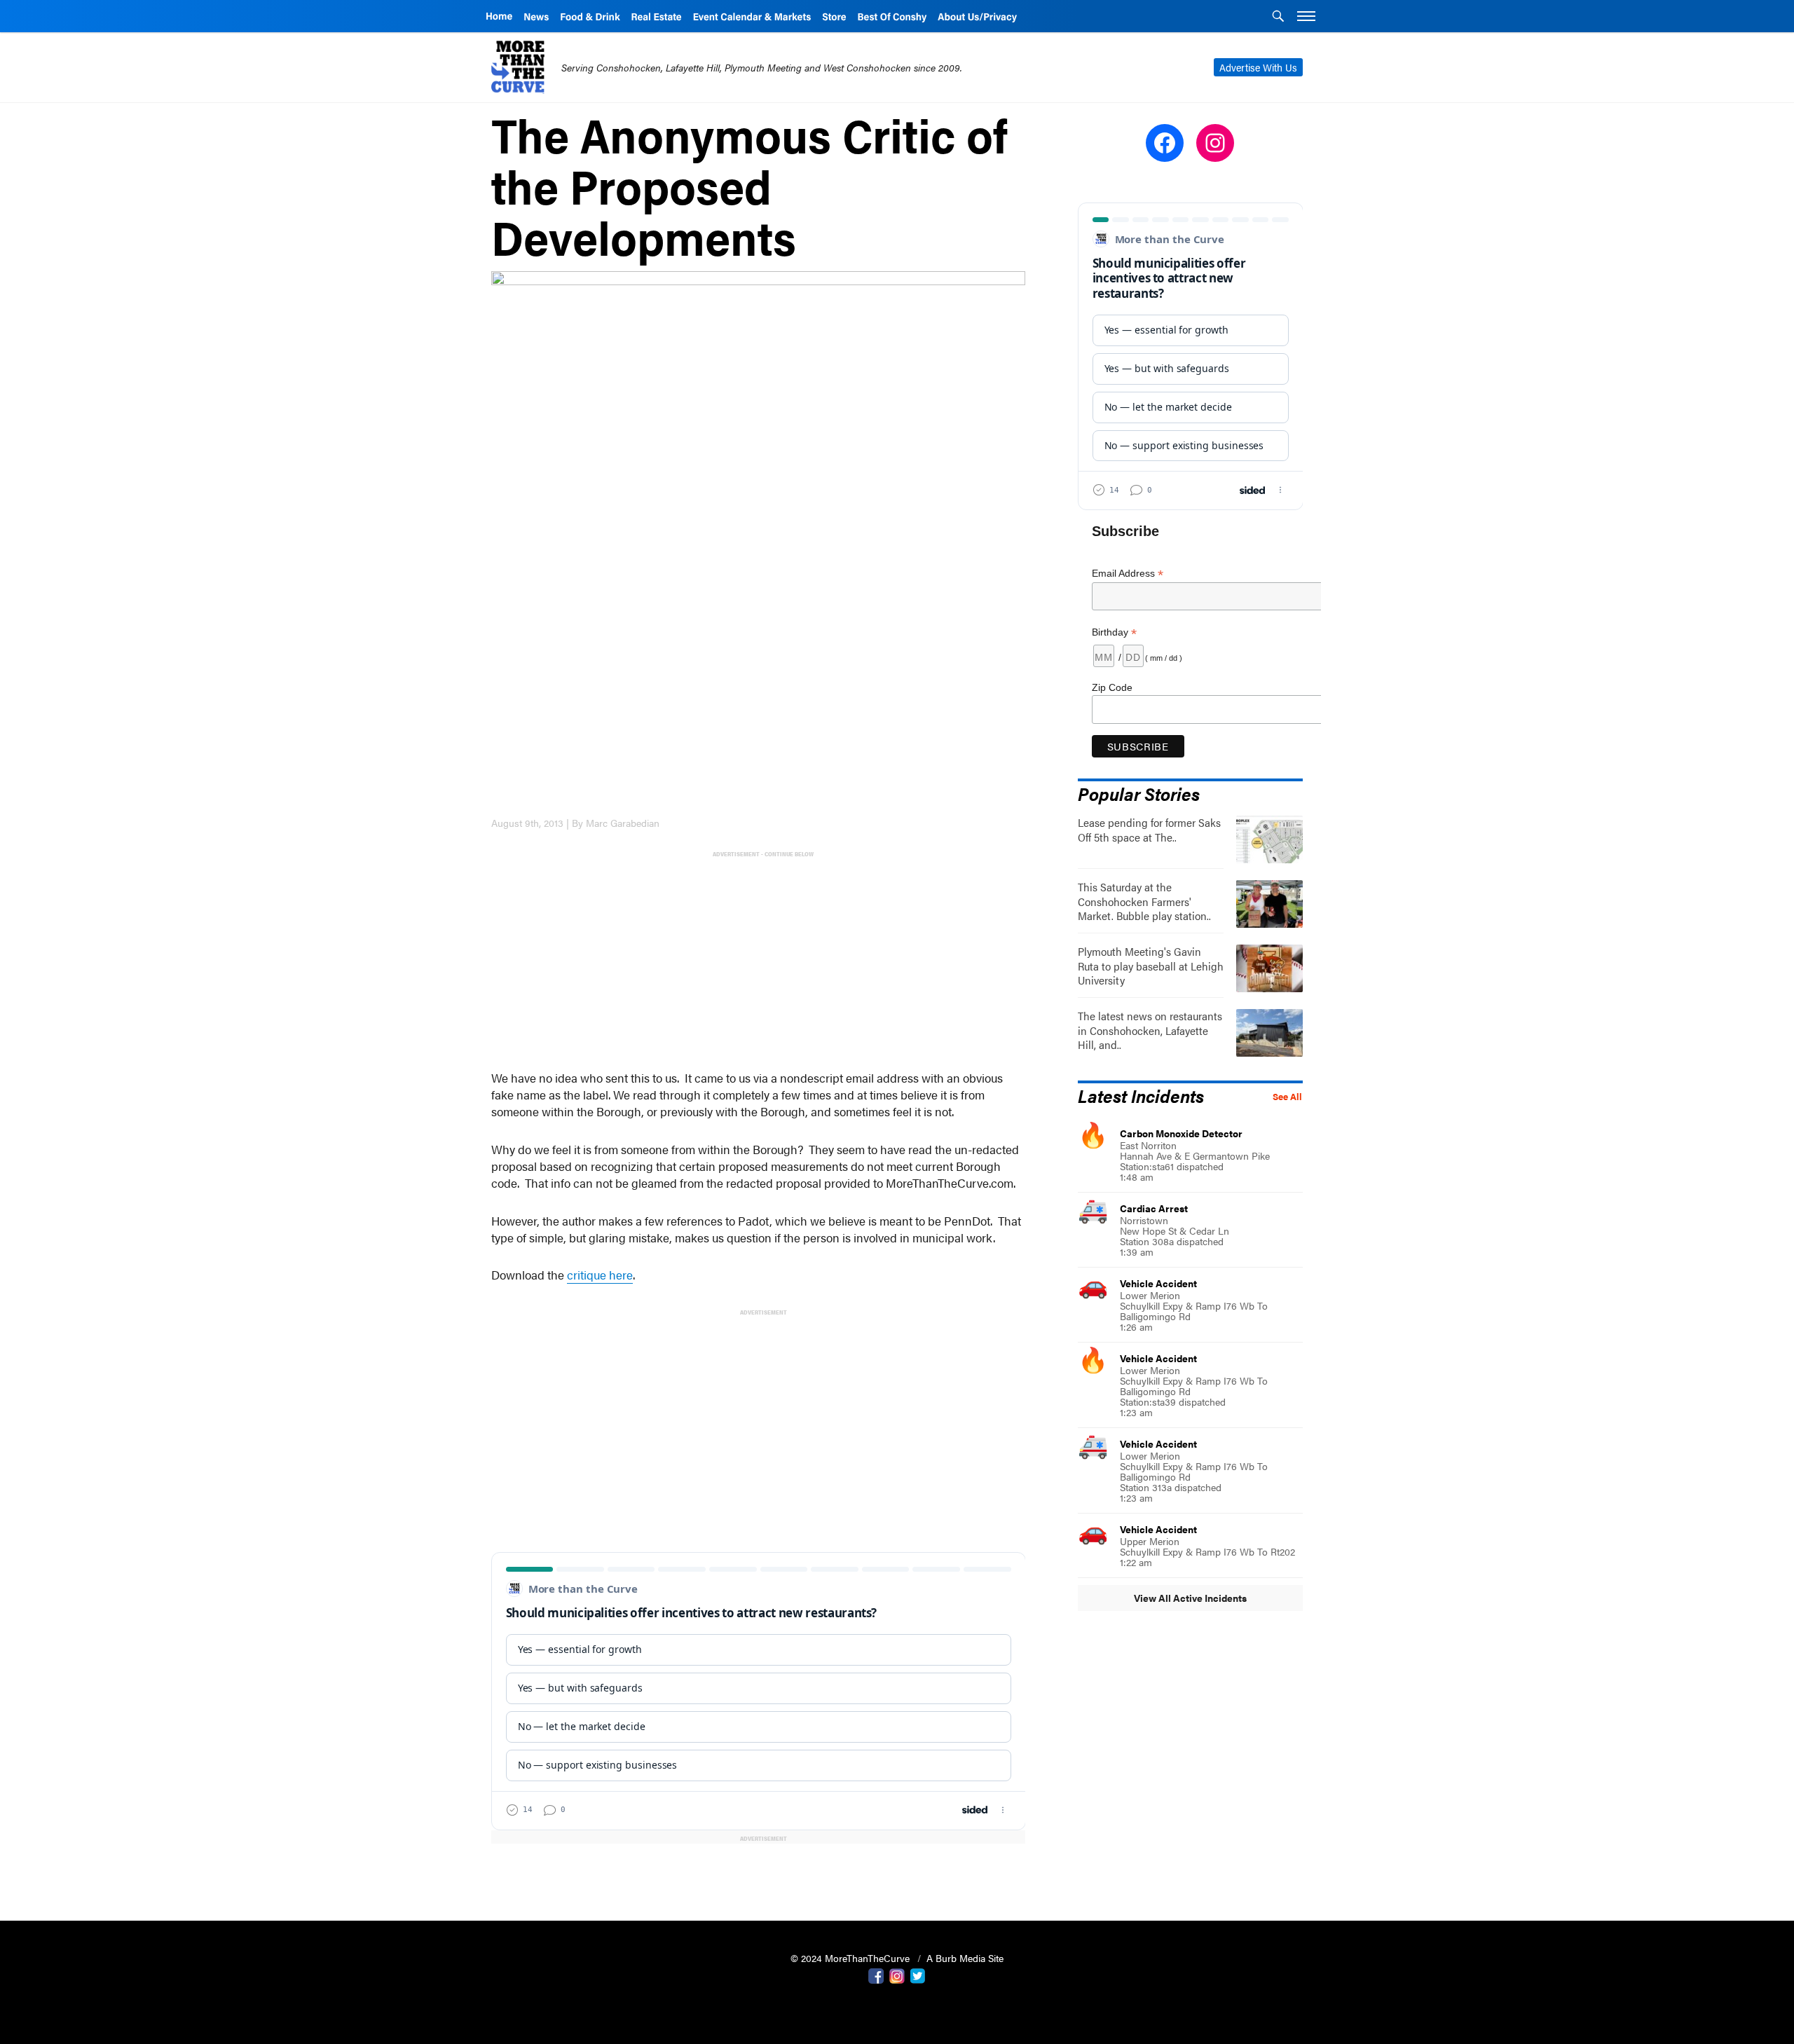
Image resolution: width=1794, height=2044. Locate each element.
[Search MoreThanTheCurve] (1278, 18)
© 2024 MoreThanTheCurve (851, 1958)
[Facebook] (876, 1975)
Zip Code (1112, 687)
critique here (600, 1275)
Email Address (1128, 574)
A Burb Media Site (965, 1958)
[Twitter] (918, 1975)
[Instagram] (897, 1975)
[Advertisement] (761, 959)
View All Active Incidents (1190, 1598)
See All (1287, 1097)
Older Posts (759, 1874)
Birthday (1114, 632)
